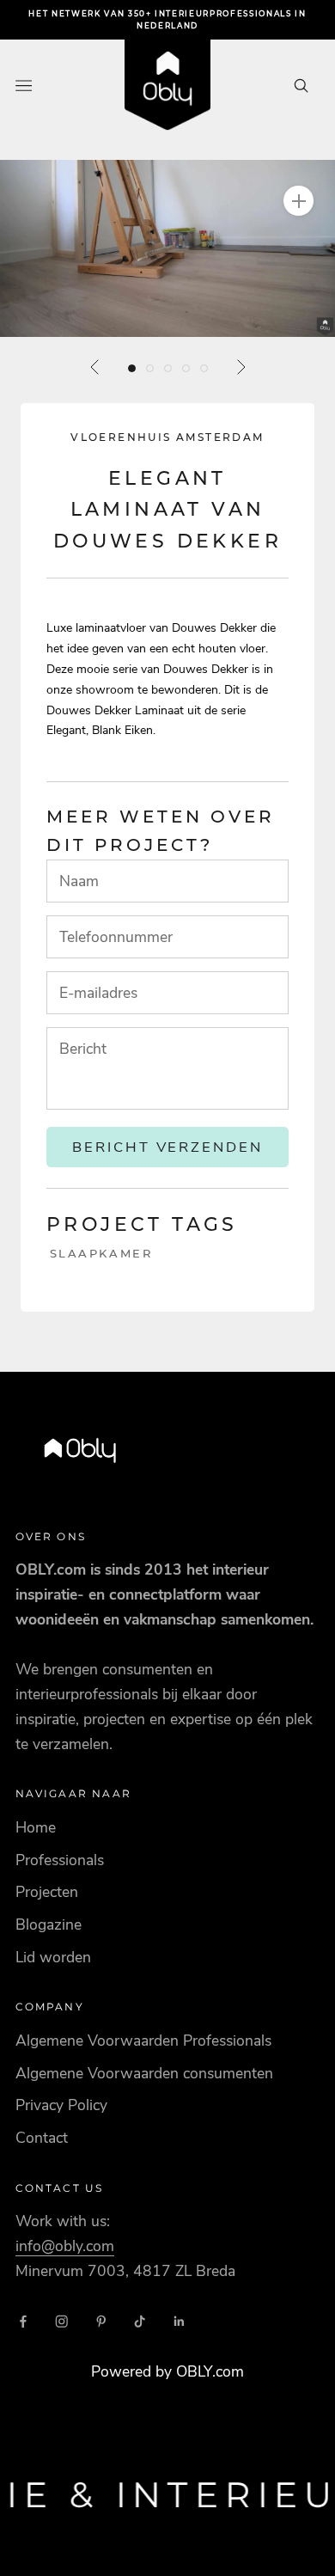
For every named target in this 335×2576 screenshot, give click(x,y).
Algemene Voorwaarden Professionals (143, 2041)
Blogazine (49, 1924)
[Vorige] (95, 367)
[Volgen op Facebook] (23, 2322)
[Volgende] (241, 367)
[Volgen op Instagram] (62, 2322)
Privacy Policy (61, 2105)
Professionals (60, 1860)
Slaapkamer (101, 1253)
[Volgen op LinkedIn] (180, 2322)
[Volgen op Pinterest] (101, 2322)
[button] (167, 248)
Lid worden (53, 1957)
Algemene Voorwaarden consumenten (144, 2073)
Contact (42, 2138)
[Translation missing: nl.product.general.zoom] (298, 201)
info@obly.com (65, 2246)
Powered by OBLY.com (167, 2371)
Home (36, 1827)
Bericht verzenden (168, 1147)
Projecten (47, 1892)
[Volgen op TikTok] (140, 2322)
